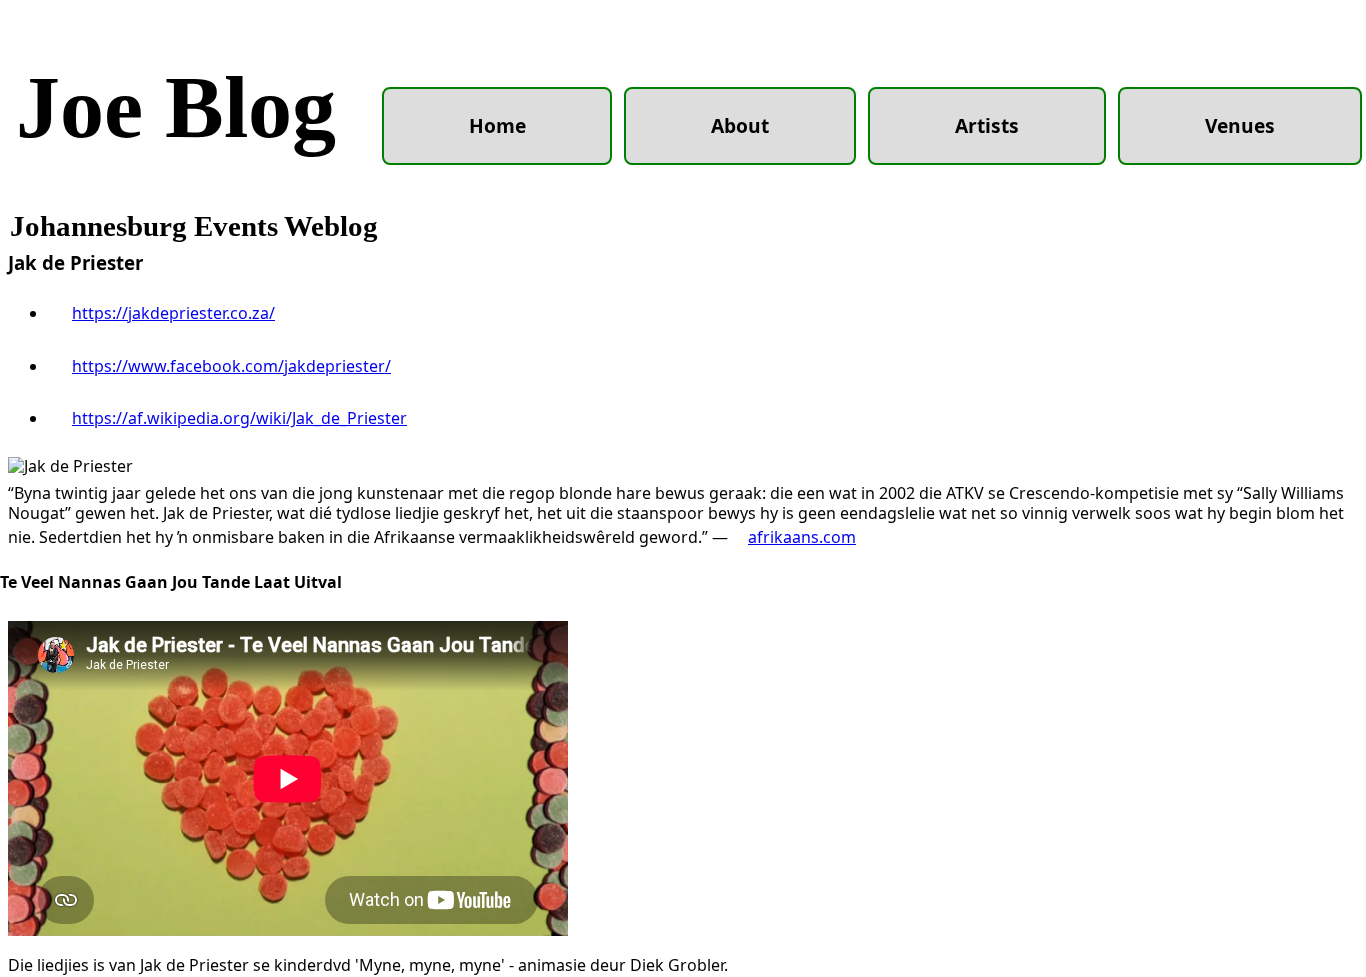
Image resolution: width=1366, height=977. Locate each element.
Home (497, 125)
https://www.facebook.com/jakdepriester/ (231, 366)
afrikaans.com (802, 537)
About (740, 125)
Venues (1240, 125)
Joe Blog (176, 107)
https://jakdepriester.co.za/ (173, 313)
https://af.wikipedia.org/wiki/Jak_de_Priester (239, 418)
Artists (987, 125)
